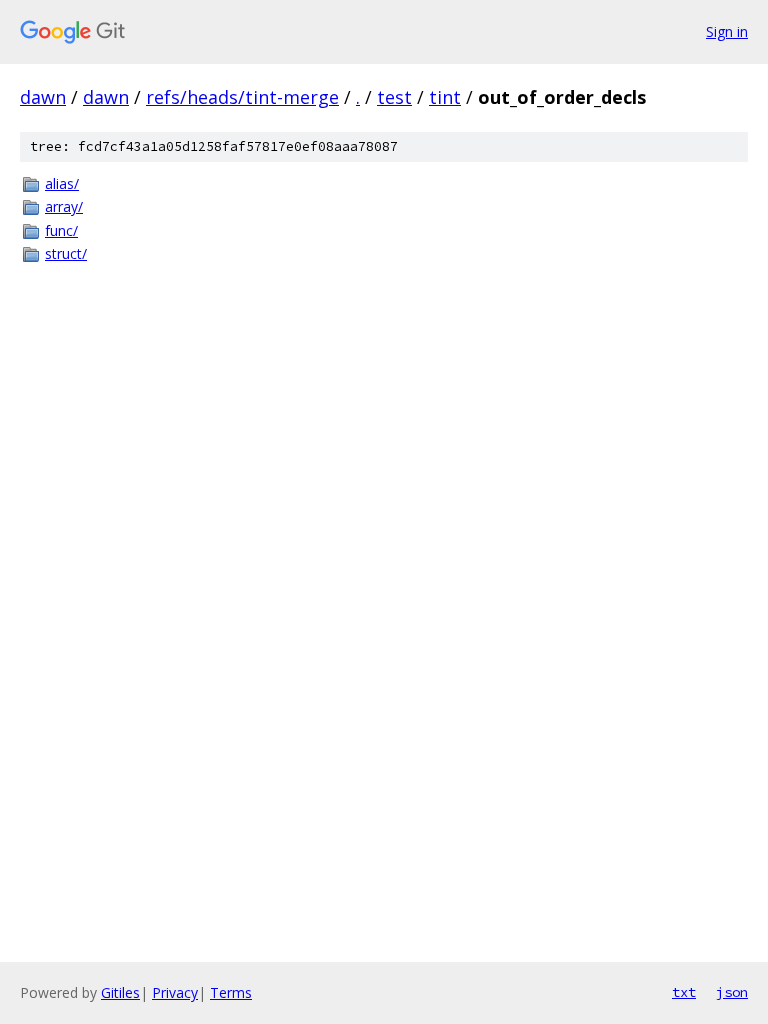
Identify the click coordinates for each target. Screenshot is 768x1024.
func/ (61, 230)
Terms (231, 992)
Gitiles (120, 992)
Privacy (175, 992)
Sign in (727, 31)
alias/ (62, 183)
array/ (64, 206)
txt (684, 992)
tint (445, 97)
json (732, 992)
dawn (43, 97)
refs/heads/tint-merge (242, 97)
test (394, 97)
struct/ (66, 253)
